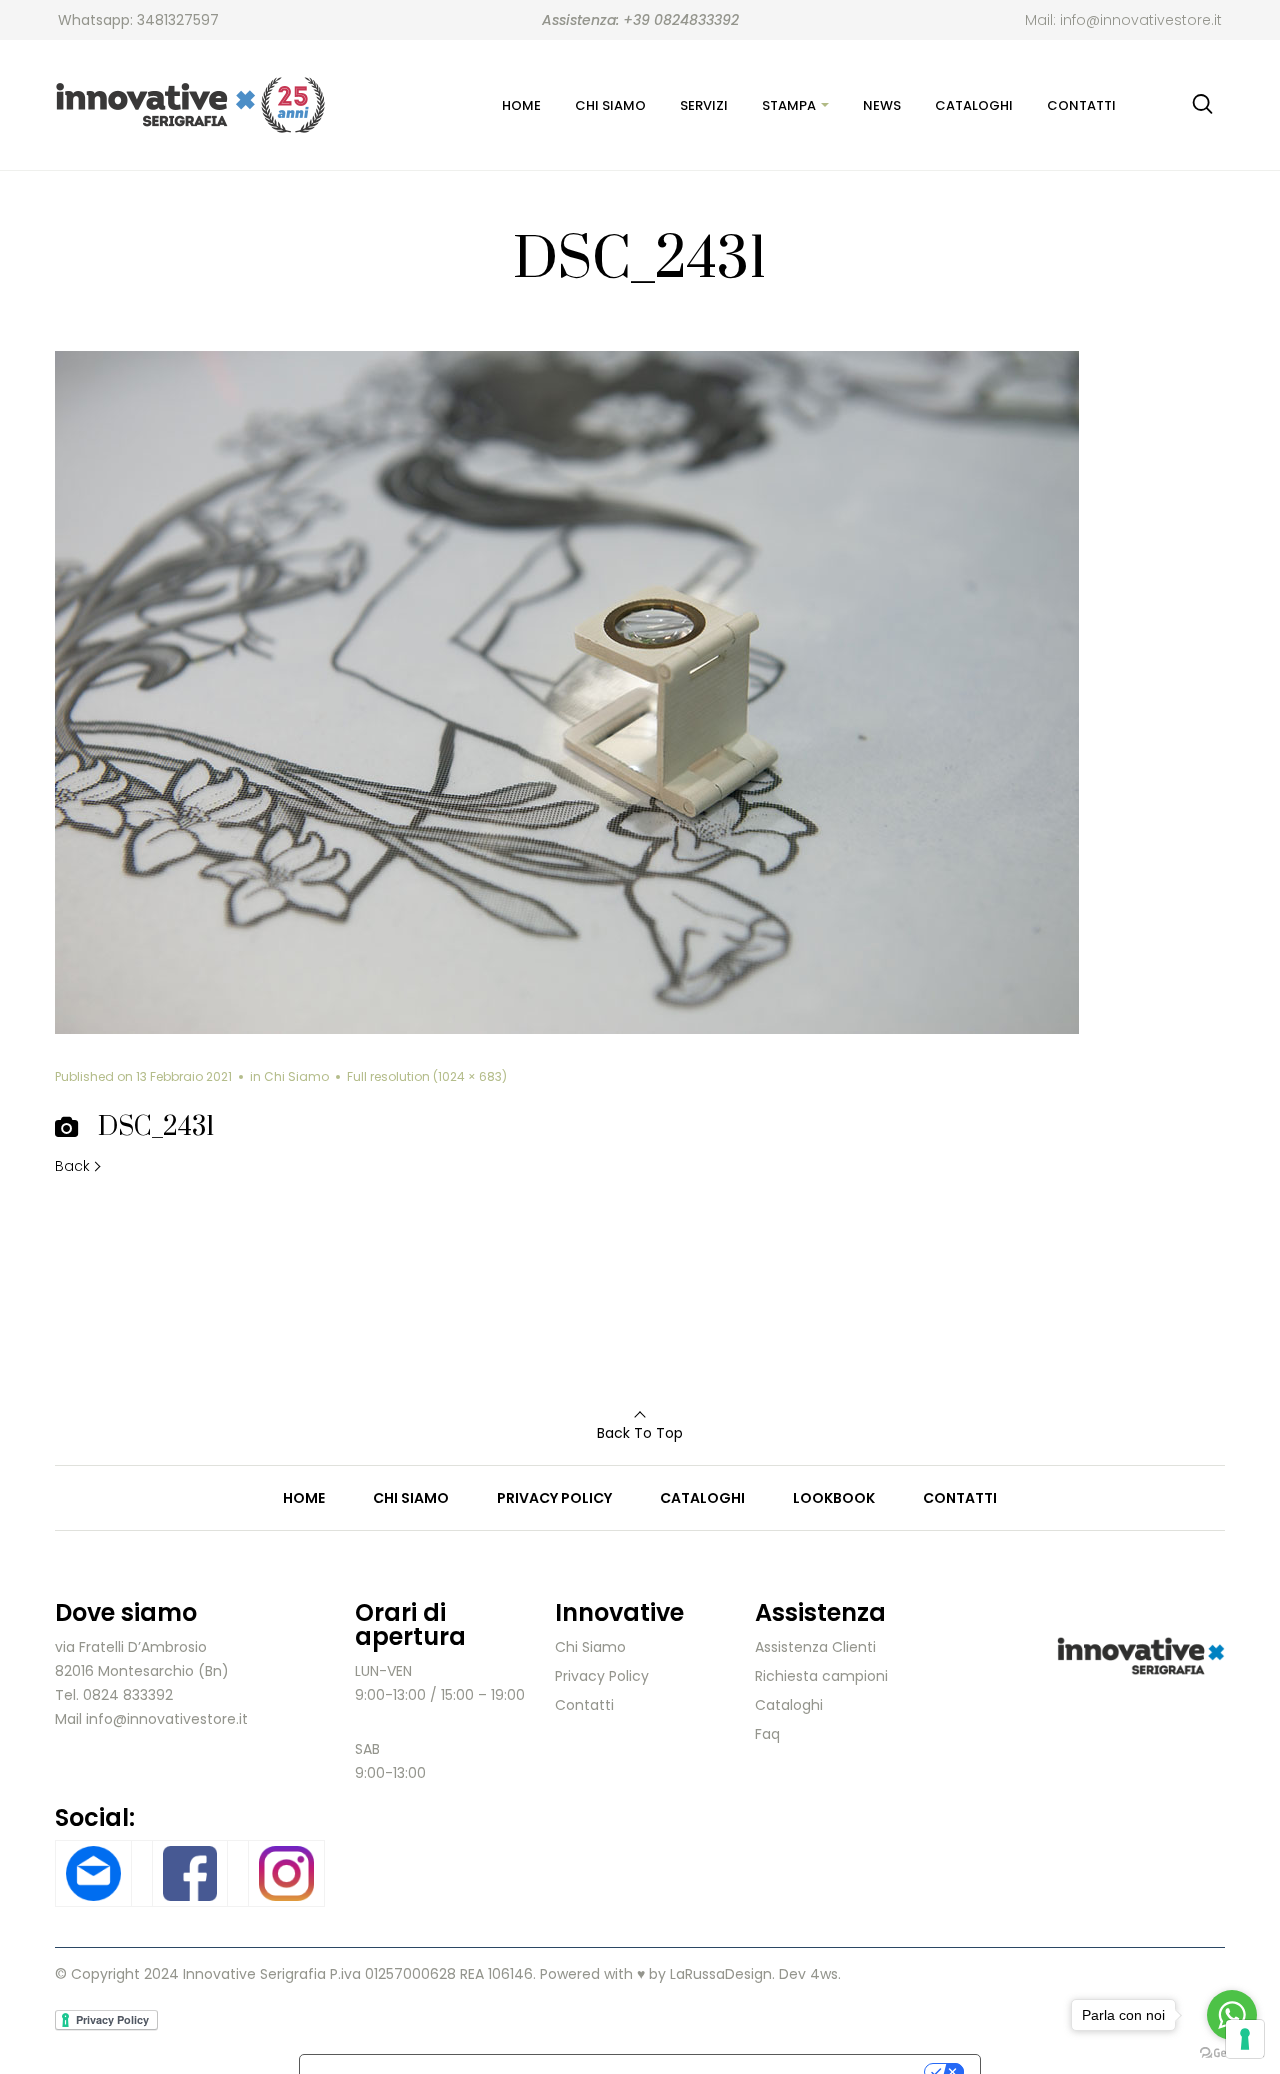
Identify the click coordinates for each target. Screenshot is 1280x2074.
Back (72, 1166)
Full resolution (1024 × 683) (427, 1076)
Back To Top (640, 1433)
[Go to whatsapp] (1232, 2015)
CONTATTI (960, 1498)
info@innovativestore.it (1141, 20)
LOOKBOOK (834, 1498)
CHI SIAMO (411, 1498)
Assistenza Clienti (815, 1647)
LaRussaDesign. (722, 1974)
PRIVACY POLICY (554, 1498)
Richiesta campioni (821, 1676)
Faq (767, 1734)
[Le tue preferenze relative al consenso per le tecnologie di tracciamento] (1245, 2039)
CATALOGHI (702, 1498)
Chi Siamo (296, 1076)
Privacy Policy (602, 1676)
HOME (304, 1498)
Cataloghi (789, 1705)
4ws (824, 1974)
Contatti (584, 1705)
